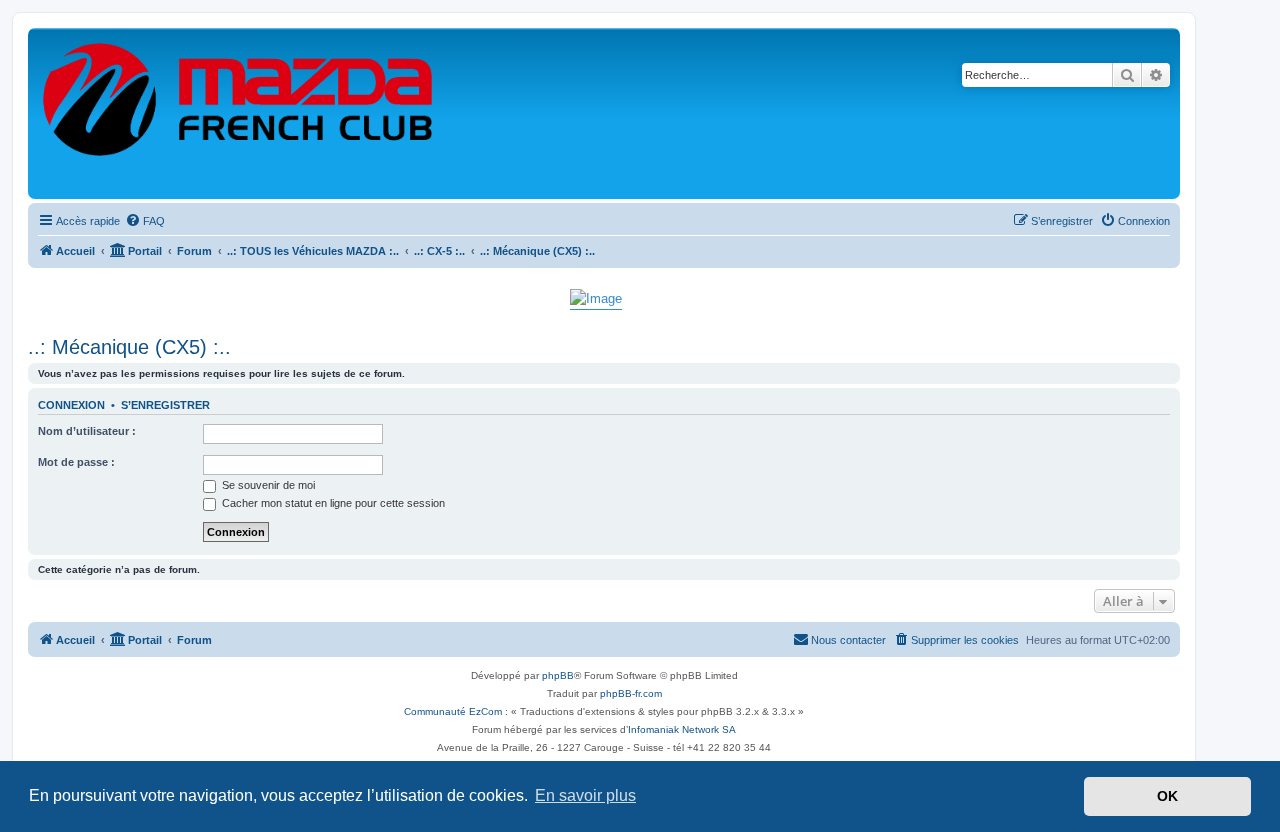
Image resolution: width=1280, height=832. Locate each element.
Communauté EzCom (453, 711)
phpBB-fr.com (631, 693)
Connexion (71, 405)
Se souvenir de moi (267, 485)
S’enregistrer (165, 405)
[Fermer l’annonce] (1164, 294)
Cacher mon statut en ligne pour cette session (332, 503)
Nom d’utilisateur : (87, 431)
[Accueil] (239, 113)
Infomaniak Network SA (682, 729)
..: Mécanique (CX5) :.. (129, 347)
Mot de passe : (76, 462)
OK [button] (1167, 796)
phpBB (558, 675)
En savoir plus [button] (585, 795)
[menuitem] (145, 221)
